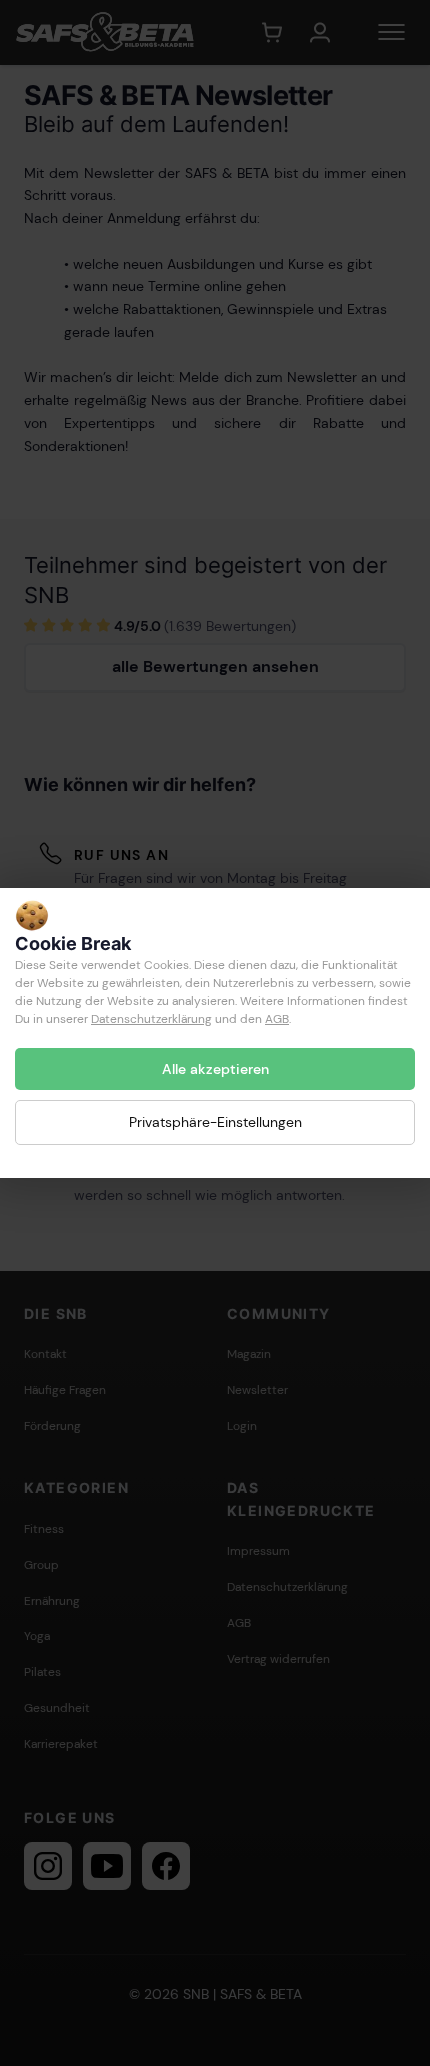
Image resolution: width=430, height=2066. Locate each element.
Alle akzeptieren (215, 1069)
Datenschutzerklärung (151, 1019)
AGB (277, 1019)
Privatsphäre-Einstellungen (215, 1122)
